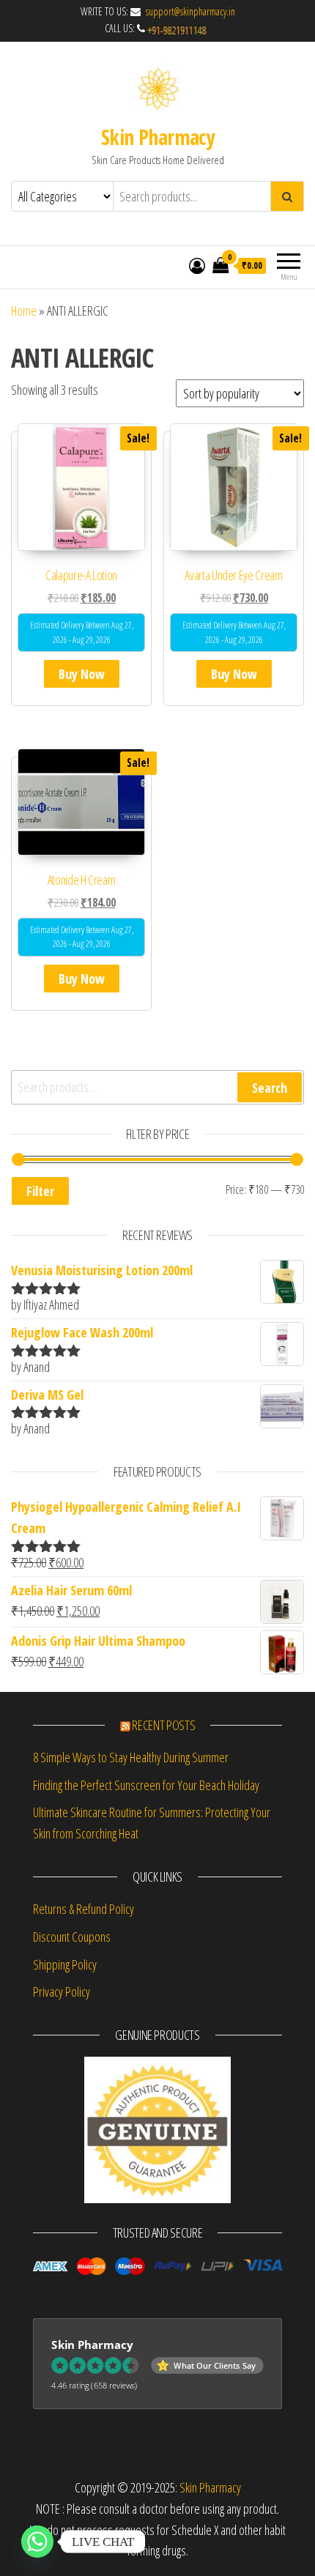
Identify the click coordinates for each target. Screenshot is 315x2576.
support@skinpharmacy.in (189, 11)
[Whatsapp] (37, 2542)
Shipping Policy (65, 1964)
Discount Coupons (72, 1937)
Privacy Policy (62, 1992)
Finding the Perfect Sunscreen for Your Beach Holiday (146, 1785)
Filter (40, 1191)
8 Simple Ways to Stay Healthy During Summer (131, 1757)
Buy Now (82, 674)
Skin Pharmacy (158, 137)
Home (24, 311)
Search (270, 1088)
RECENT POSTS (163, 1725)
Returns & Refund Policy (84, 1909)
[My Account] (197, 265)
